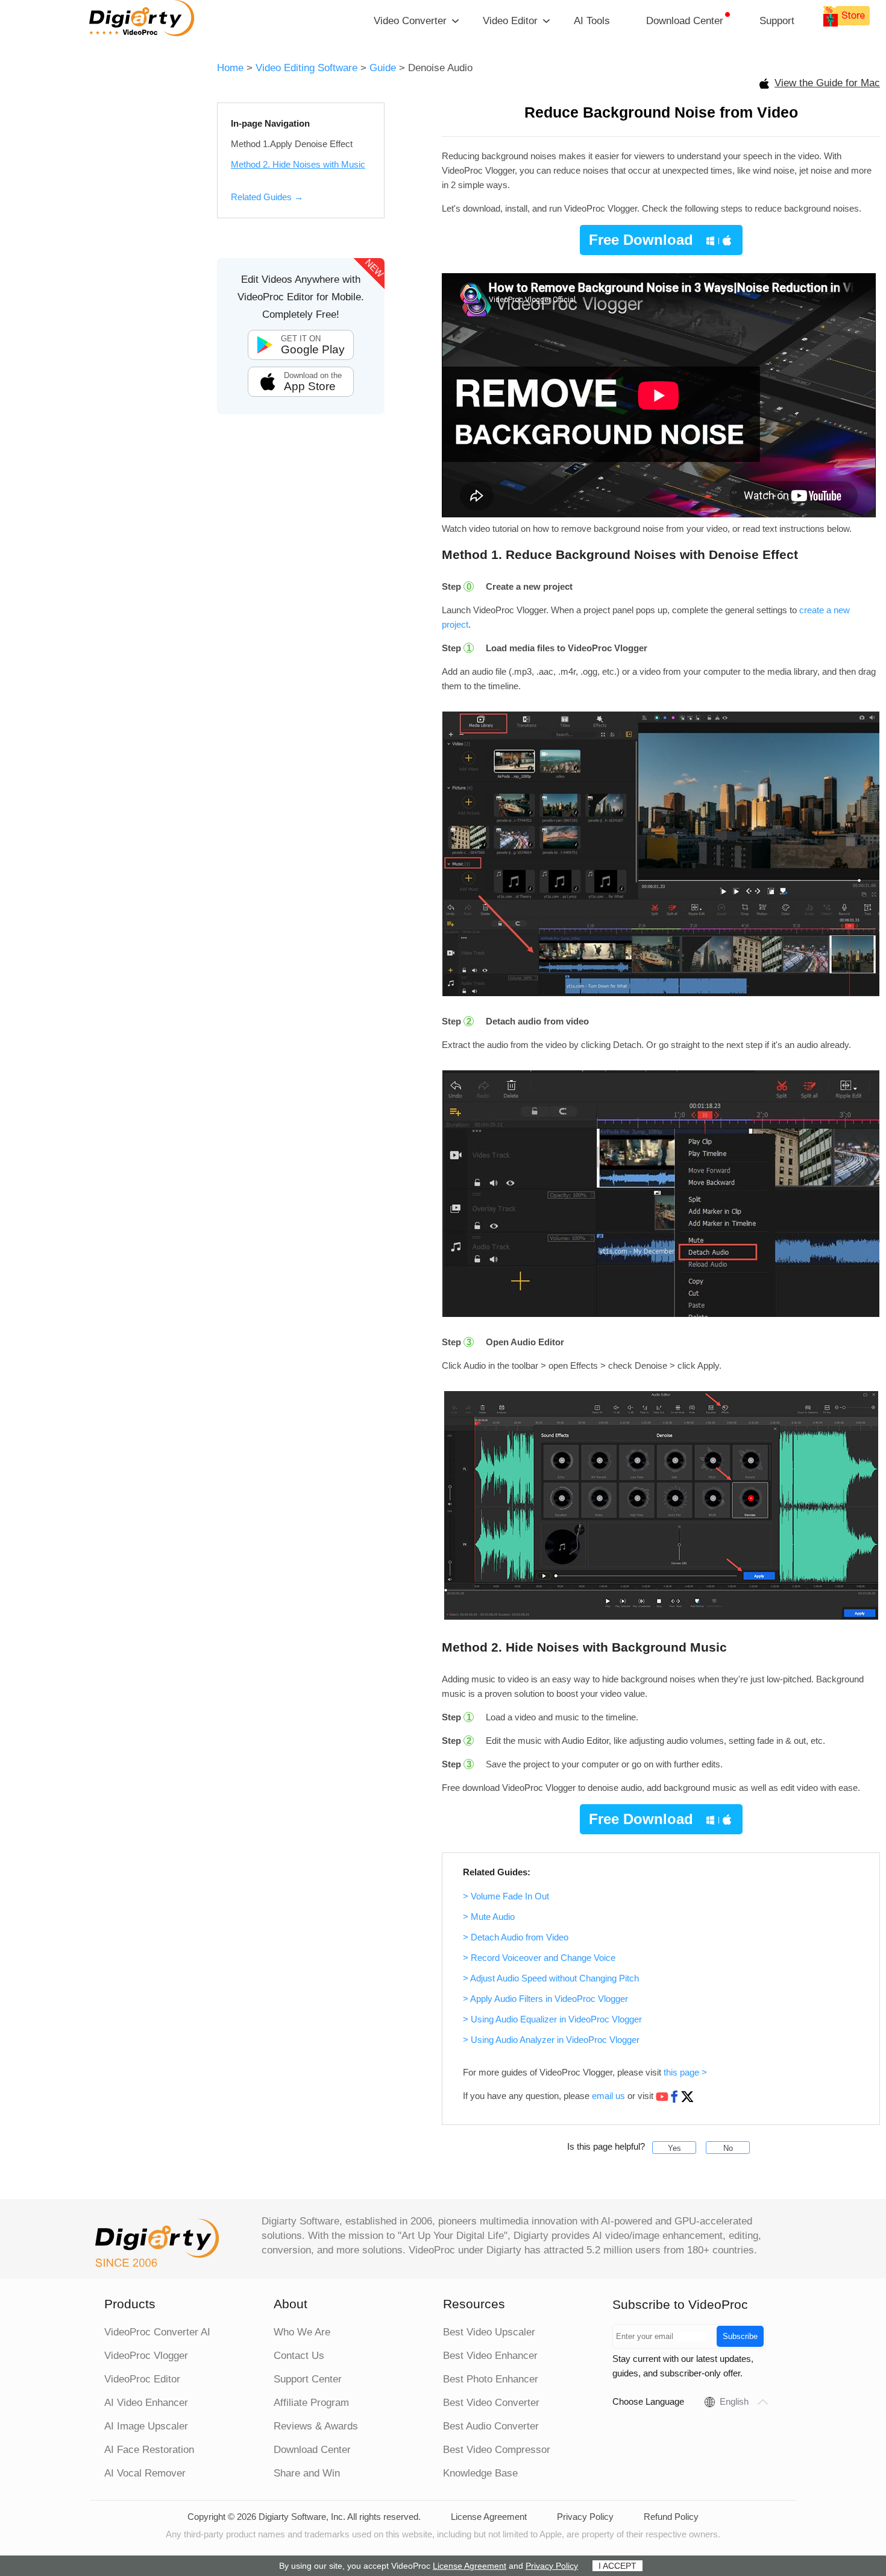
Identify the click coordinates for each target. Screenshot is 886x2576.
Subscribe (740, 2336)
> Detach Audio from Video (516, 1937)
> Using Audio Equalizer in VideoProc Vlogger (552, 2019)
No (728, 2148)
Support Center (308, 2379)
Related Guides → (267, 197)
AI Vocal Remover (145, 2473)
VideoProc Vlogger (146, 2356)
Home (230, 68)
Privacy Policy (585, 2517)
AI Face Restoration (149, 2450)
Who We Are (302, 2332)
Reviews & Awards (316, 2426)
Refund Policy (671, 2517)
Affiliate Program (311, 2403)
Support (777, 21)
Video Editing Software (308, 68)
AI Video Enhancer (146, 2403)
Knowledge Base (480, 2473)
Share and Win (307, 2473)
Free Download (641, 240)
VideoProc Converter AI (157, 2332)
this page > (685, 2072)
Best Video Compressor (497, 2450)
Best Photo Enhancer (491, 2379)
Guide (383, 68)
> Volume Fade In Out (506, 1896)
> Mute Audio (489, 1917)
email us (608, 2096)
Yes (674, 2148)
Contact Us (299, 2356)
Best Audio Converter (491, 2426)
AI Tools (592, 21)
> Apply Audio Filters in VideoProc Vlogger (545, 1999)
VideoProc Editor (142, 2379)
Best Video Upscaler (489, 2332)
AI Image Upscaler (146, 2426)
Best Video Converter (491, 2403)
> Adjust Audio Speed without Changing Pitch (551, 1978)
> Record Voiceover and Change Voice (539, 1958)
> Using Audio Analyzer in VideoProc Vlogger (551, 2040)
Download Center (685, 21)
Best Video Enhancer (490, 2356)
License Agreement (489, 2517)
